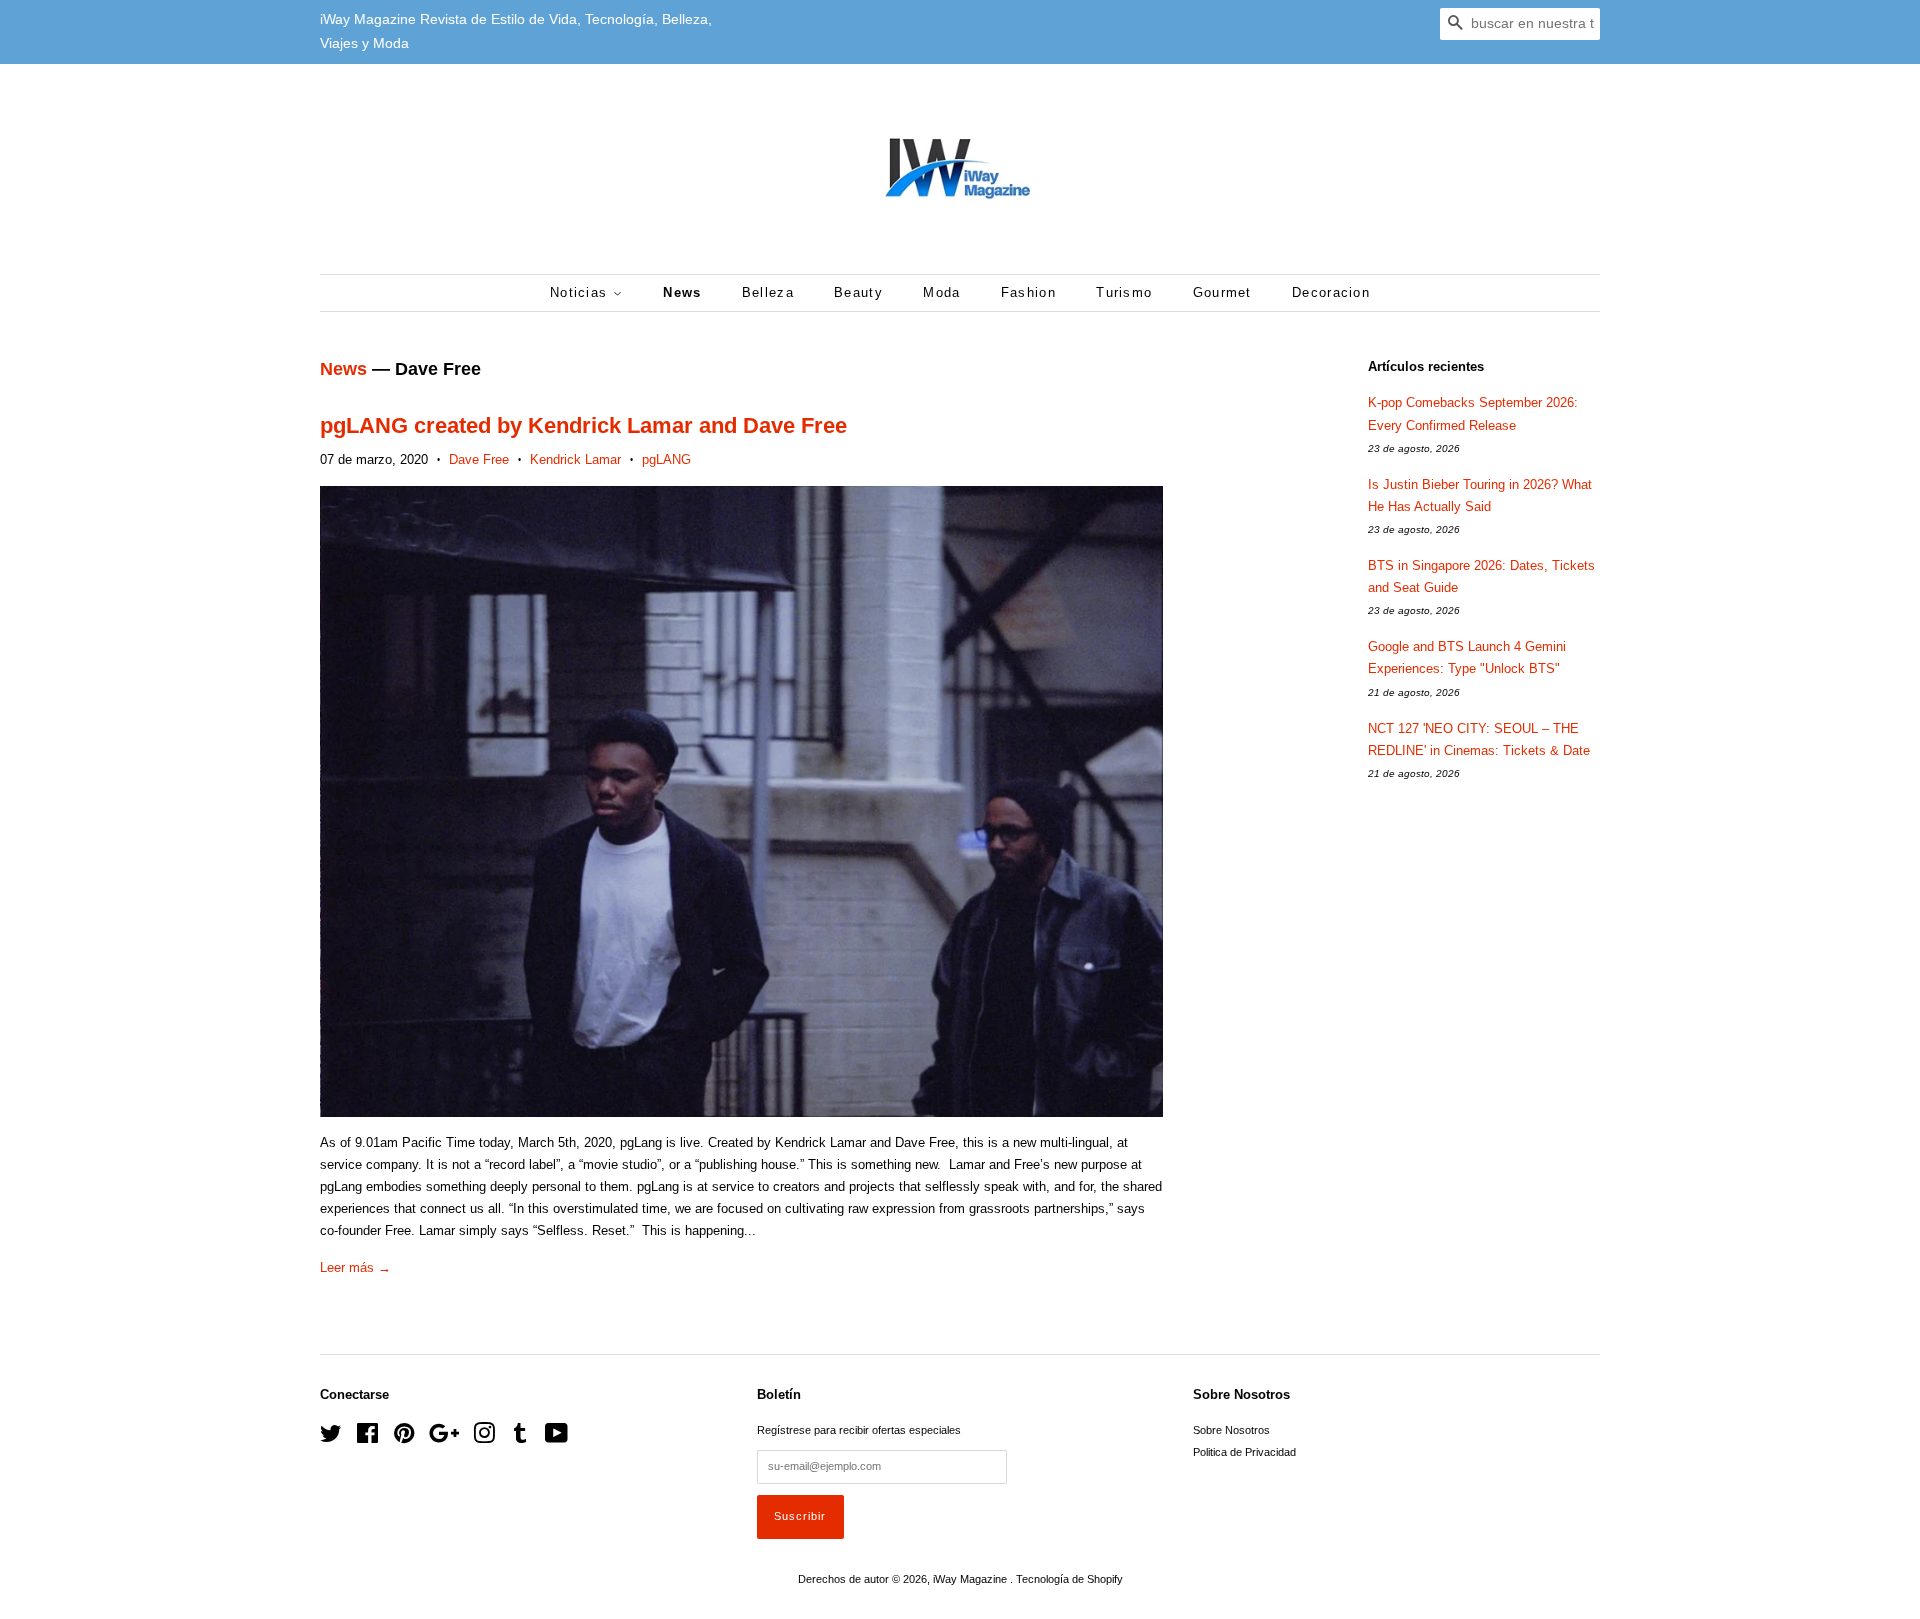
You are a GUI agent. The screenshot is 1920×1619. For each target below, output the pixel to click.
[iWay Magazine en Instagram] (484, 1438)
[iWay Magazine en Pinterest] (404, 1438)
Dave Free (479, 459)
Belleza (768, 292)
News (682, 292)
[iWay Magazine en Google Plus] (444, 1438)
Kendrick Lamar (575, 459)
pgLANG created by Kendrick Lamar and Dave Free (583, 425)
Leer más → (355, 1267)
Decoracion (1331, 292)
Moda (941, 292)
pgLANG (666, 459)
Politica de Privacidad (1244, 1452)
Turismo (1124, 292)
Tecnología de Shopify (1069, 1579)
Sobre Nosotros (1231, 1430)
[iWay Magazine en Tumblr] (520, 1438)
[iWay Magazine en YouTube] (556, 1438)
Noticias (581, 292)
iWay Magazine (971, 1579)
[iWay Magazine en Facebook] (367, 1438)
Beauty (858, 292)
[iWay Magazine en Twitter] (331, 1438)
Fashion (1028, 292)
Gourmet (1222, 292)
